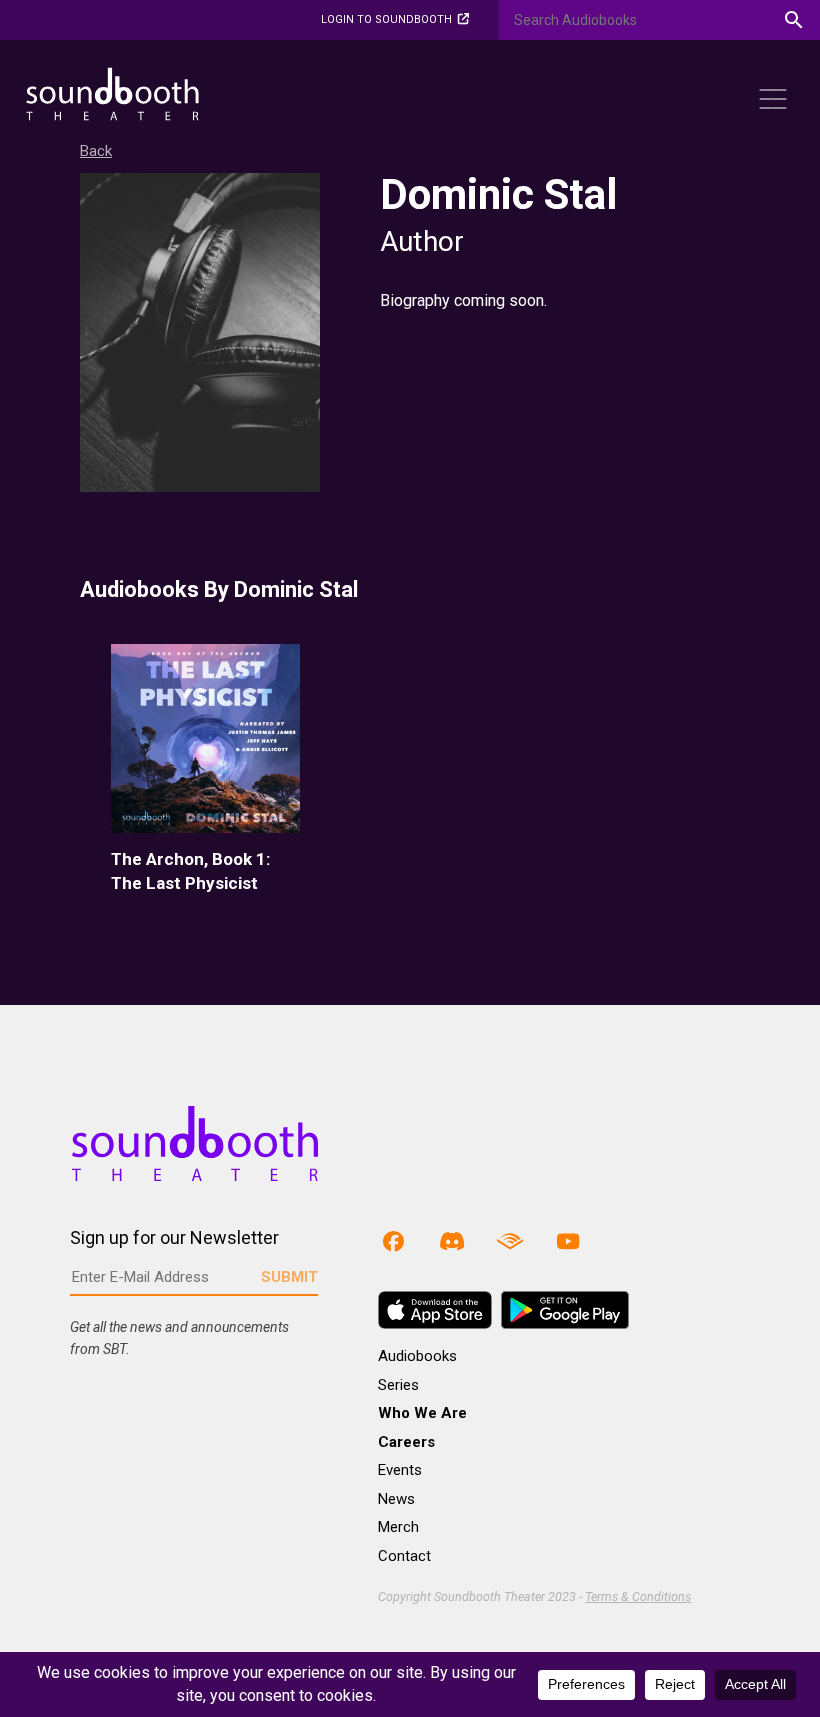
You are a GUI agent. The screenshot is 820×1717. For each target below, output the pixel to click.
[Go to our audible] (510, 1240)
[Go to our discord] (452, 1240)
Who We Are (422, 1413)
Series (398, 1385)
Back (96, 151)
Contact (404, 1556)
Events (400, 1470)
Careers (406, 1442)
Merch (398, 1527)
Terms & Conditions (638, 1596)
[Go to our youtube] (568, 1240)
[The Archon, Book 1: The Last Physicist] (205, 738)
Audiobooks (417, 1356)
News (396, 1499)
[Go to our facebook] (393, 1240)
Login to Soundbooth (386, 19)
